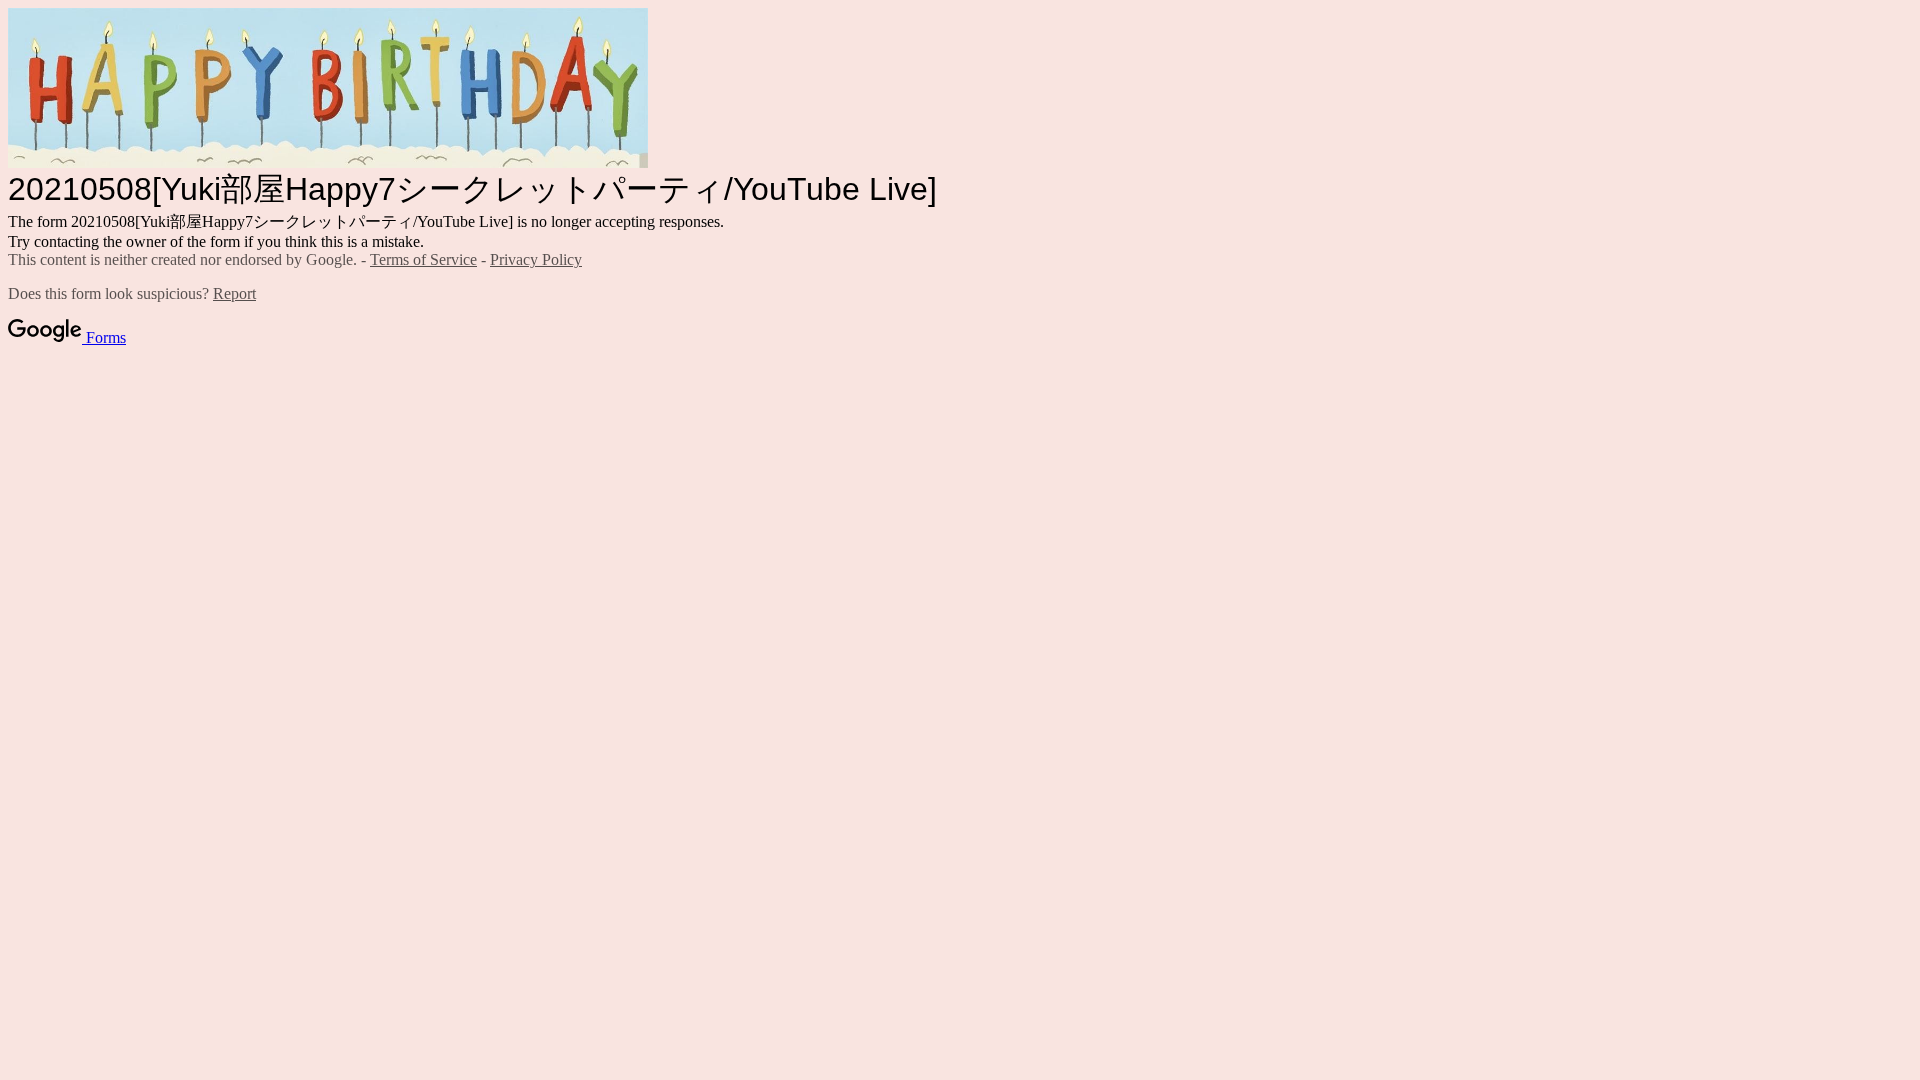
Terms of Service (423, 259)
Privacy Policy (536, 259)
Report (234, 293)
